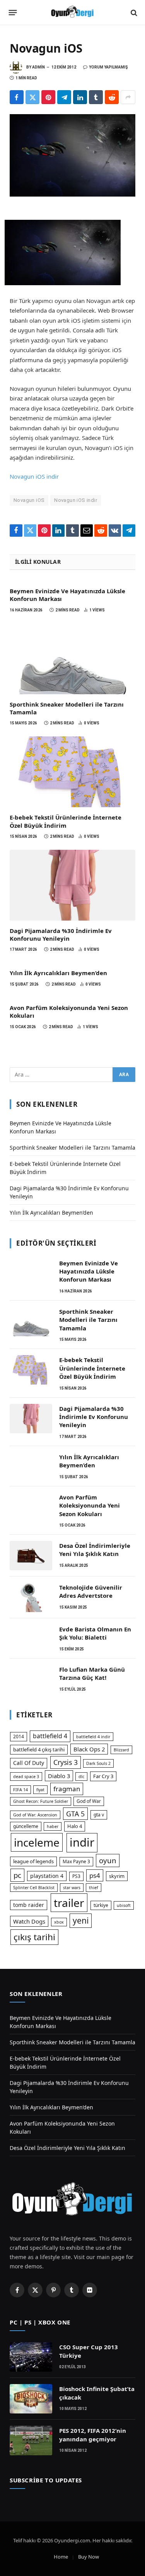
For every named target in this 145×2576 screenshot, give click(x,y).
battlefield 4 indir (93, 1737)
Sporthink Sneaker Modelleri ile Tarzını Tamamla (72, 1148)
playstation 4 (47, 1876)
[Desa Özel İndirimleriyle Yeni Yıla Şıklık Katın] (31, 1556)
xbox (59, 1922)
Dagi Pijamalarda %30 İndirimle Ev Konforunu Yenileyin (61, 935)
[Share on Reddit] (112, 97)
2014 (19, 1736)
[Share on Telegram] (64, 97)
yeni (81, 1920)
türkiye (101, 1905)
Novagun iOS (29, 500)
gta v (99, 1815)
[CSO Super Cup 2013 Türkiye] (31, 2357)
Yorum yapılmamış (108, 67)
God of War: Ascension (35, 1815)
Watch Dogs (29, 1921)
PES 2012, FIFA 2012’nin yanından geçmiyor (93, 2435)
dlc (81, 1777)
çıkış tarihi (34, 1937)
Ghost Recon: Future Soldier (41, 1801)
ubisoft (124, 1905)
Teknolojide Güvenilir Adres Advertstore (91, 1591)
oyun (108, 1860)
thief (94, 1888)
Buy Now (89, 2557)
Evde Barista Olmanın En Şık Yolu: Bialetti (95, 1633)
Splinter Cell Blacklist (34, 1888)
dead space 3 (26, 1777)
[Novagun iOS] (72, 155)
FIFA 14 (20, 1790)
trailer (69, 1903)
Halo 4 (75, 1826)
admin (38, 67)
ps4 (95, 1875)
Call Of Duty (29, 1763)
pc (17, 1875)
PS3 (76, 1876)
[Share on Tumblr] (96, 97)
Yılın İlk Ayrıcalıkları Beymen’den (58, 973)
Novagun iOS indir (34, 476)
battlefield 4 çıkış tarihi (39, 1749)
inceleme (37, 1842)
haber (53, 1826)
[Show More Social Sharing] (128, 97)
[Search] (133, 13)
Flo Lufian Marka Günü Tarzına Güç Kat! (92, 1673)
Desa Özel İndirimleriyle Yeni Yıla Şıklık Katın (95, 1550)
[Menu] (13, 13)
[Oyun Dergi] (73, 13)
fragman (67, 1789)
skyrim (117, 1876)
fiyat (40, 1790)
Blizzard (121, 1750)
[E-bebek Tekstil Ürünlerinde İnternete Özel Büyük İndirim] (72, 772)
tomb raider (29, 1905)
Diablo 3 (59, 1776)
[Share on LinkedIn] (80, 97)
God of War (89, 1801)
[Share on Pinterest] (48, 97)
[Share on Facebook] (17, 97)
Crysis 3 (66, 1762)
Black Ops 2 (89, 1749)
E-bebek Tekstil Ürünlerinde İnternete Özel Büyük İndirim (66, 821)
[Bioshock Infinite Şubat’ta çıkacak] (31, 2399)
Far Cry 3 (103, 1776)
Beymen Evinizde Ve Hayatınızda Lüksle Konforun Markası (89, 1271)
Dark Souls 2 (98, 1763)
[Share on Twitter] (32, 97)
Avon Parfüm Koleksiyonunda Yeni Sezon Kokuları (90, 1505)
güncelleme (26, 1826)
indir (82, 1842)
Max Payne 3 (76, 1861)
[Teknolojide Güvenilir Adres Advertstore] (31, 1597)
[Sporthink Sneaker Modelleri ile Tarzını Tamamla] (72, 659)
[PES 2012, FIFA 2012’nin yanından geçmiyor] (31, 2441)
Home (61, 2557)
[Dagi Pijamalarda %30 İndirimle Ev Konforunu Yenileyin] (72, 885)
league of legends (33, 1861)
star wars (72, 1888)
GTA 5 (75, 1814)
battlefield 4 (50, 1736)
